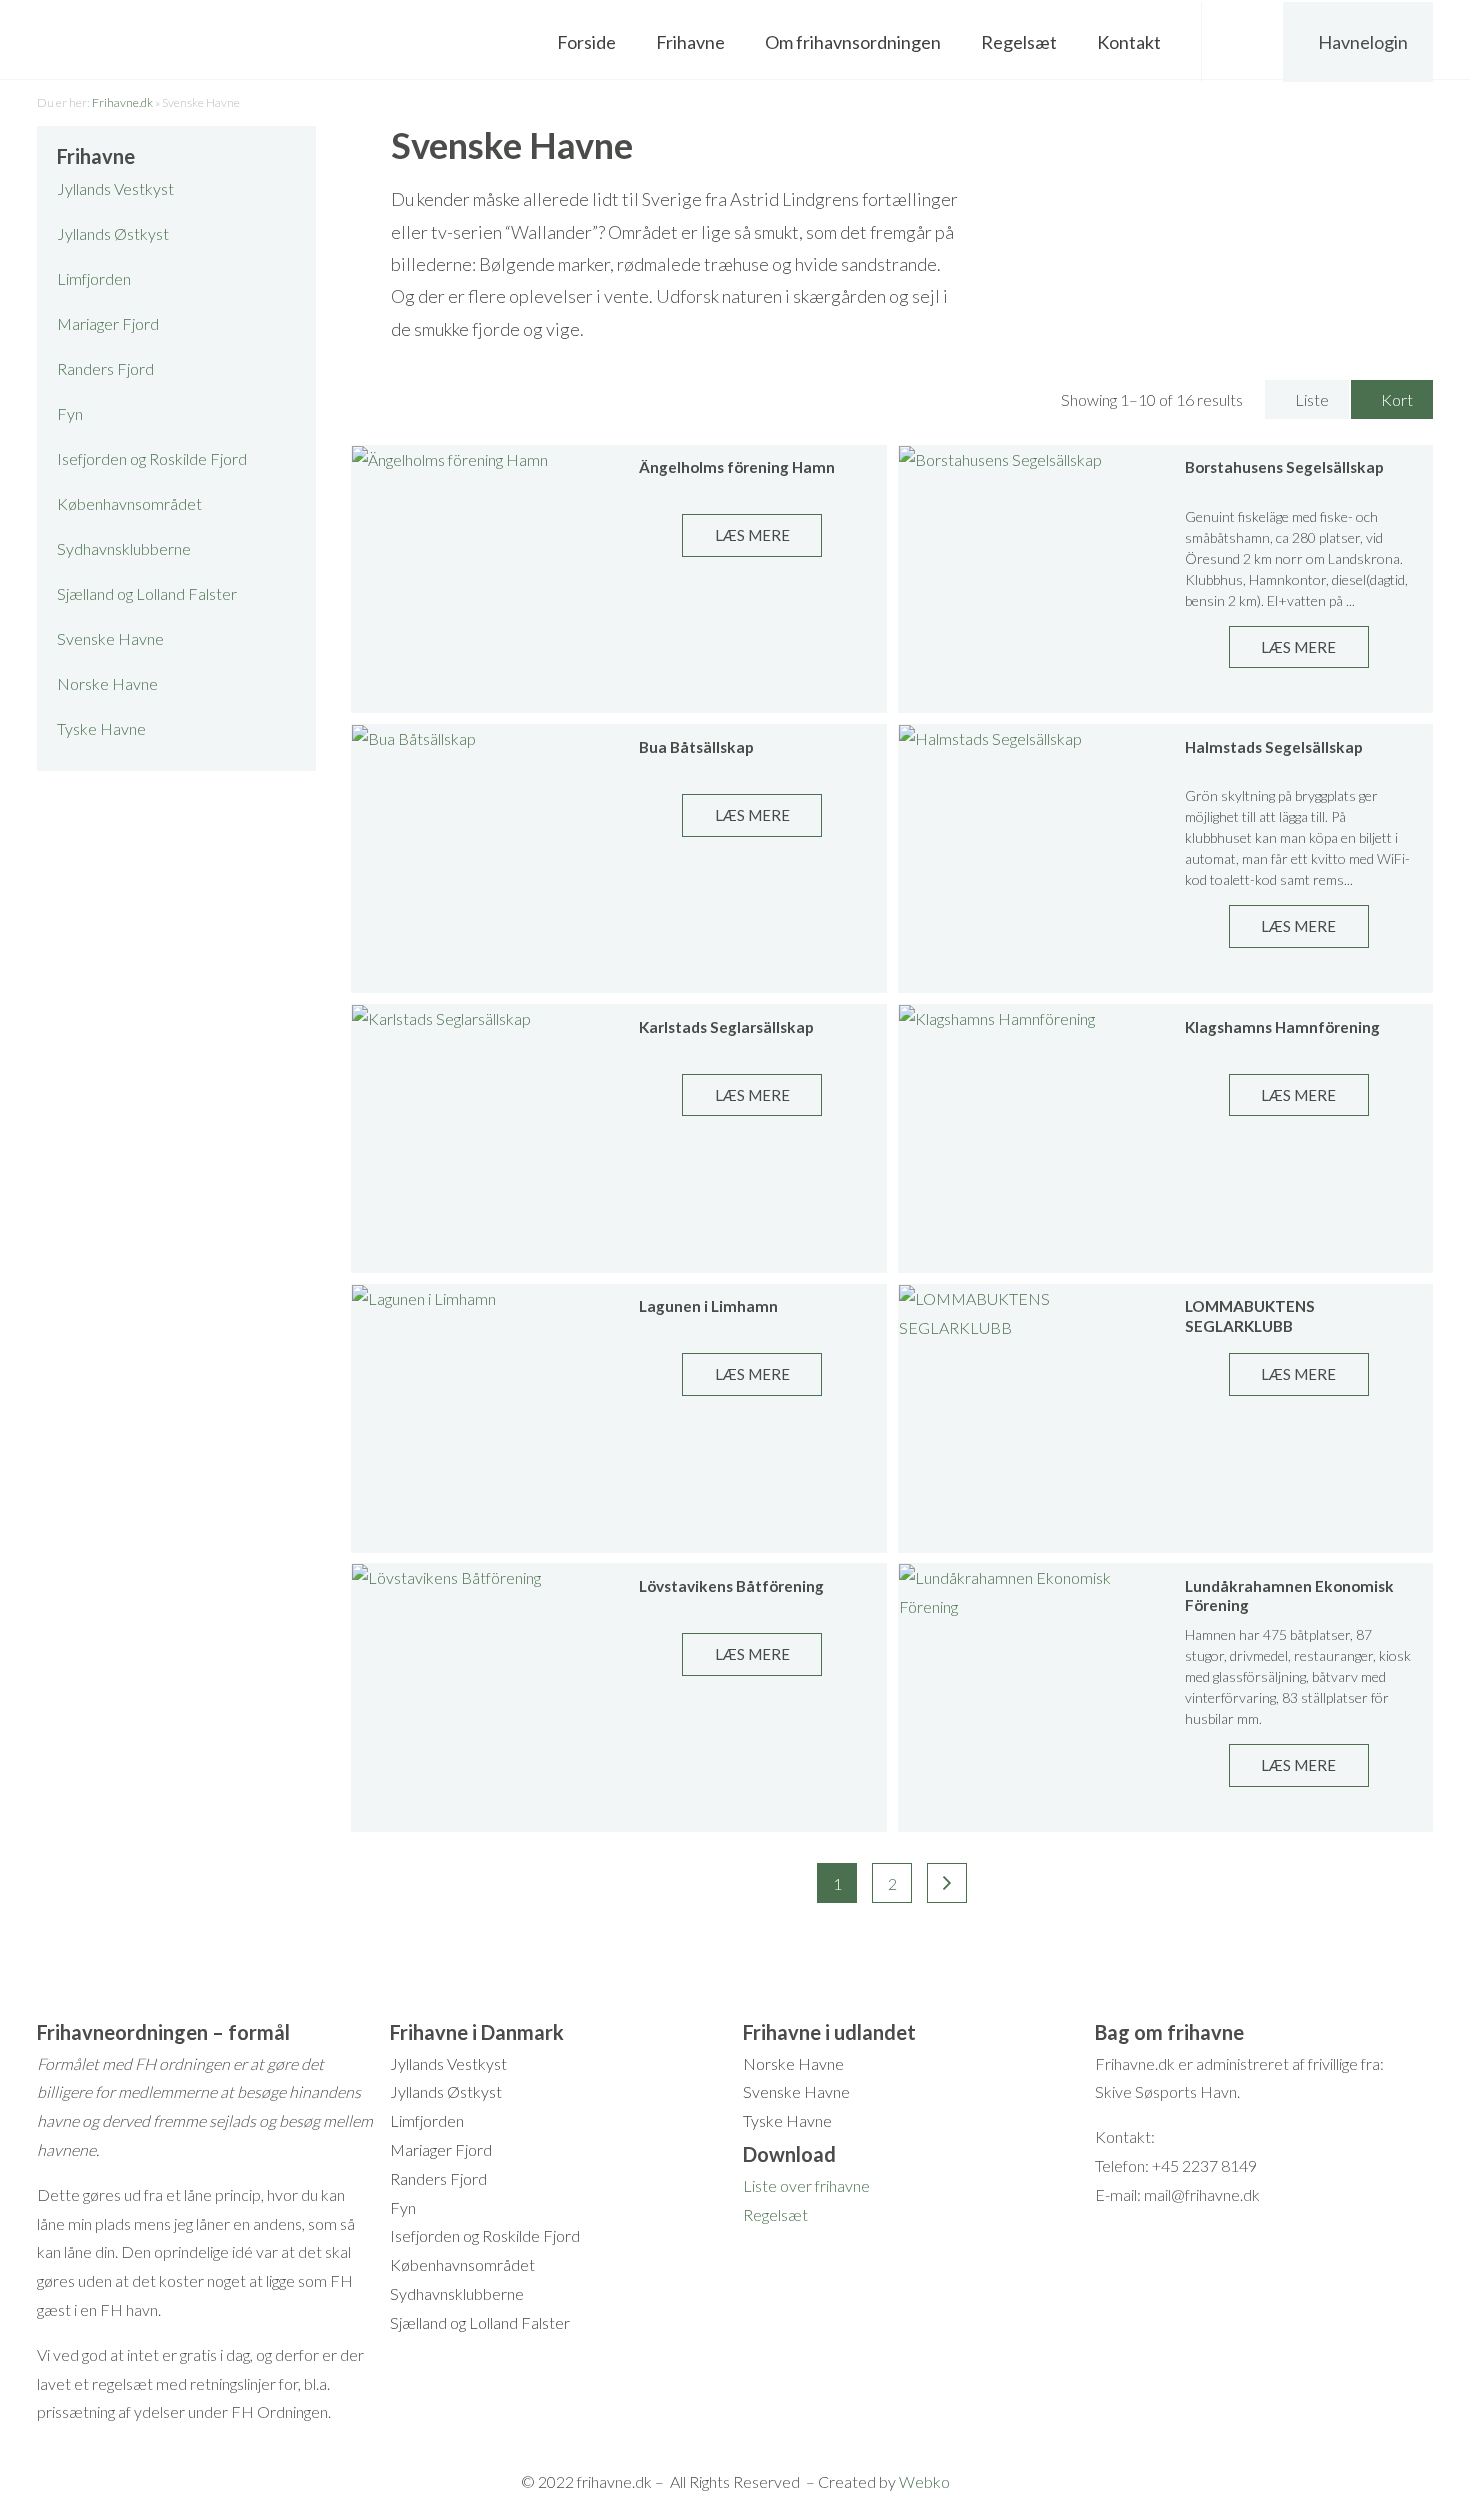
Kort (1397, 399)
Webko (924, 2481)
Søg (1243, 41)
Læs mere (752, 535)
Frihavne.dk (122, 102)
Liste (1312, 399)
